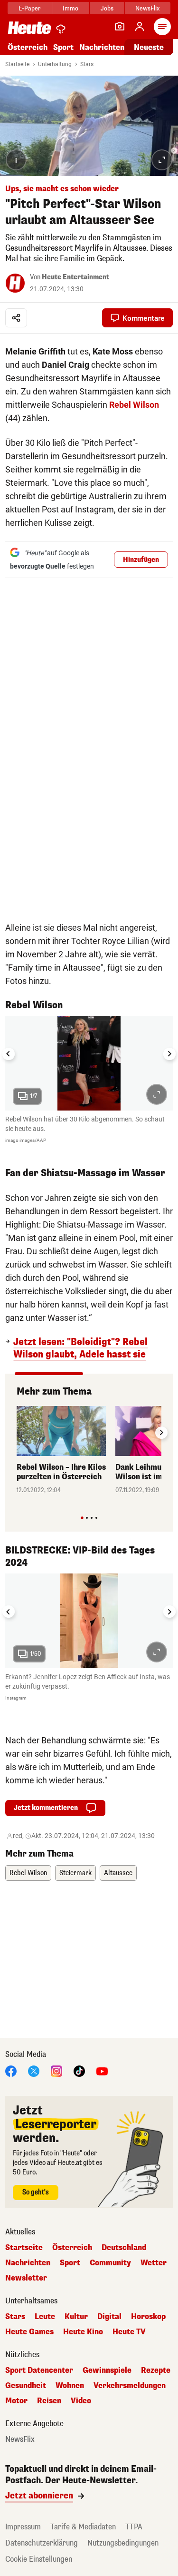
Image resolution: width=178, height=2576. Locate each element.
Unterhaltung (55, 64)
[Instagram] (56, 2070)
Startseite (17, 64)
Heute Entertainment (75, 277)
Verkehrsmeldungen (130, 2386)
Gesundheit (26, 2386)
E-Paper (30, 8)
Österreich (28, 47)
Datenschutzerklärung (42, 2543)
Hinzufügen (141, 560)
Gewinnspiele (107, 2370)
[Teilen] (16, 318)
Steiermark (75, 1873)
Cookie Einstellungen (39, 2559)
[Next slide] (169, 1054)
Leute (45, 2317)
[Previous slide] (17, 1433)
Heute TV (129, 2332)
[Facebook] (11, 2070)
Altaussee (118, 1873)
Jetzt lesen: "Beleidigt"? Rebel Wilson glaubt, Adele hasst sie (80, 1348)
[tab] (82, 1518)
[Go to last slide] (9, 1054)
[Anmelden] (140, 27)
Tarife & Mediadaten (83, 2527)
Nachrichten (28, 2263)
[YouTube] (102, 2070)
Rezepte (156, 2370)
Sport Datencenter (39, 2370)
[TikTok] (79, 2070)
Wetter (154, 2263)
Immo (70, 8)
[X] (34, 2070)
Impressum (23, 2527)
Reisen (49, 2401)
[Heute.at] (29, 27)
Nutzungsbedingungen (123, 2543)
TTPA (134, 2527)
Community (110, 2263)
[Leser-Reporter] (120, 27)
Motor (16, 2401)
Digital (109, 2317)
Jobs (107, 8)
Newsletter (26, 2278)
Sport (63, 47)
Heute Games (29, 2332)
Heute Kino (83, 2332)
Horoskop (148, 2317)
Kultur (76, 2317)
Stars (87, 64)
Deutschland (124, 2248)
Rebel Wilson (134, 405)
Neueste (149, 47)
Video (81, 2401)
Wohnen (70, 2386)
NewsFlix (147, 8)
